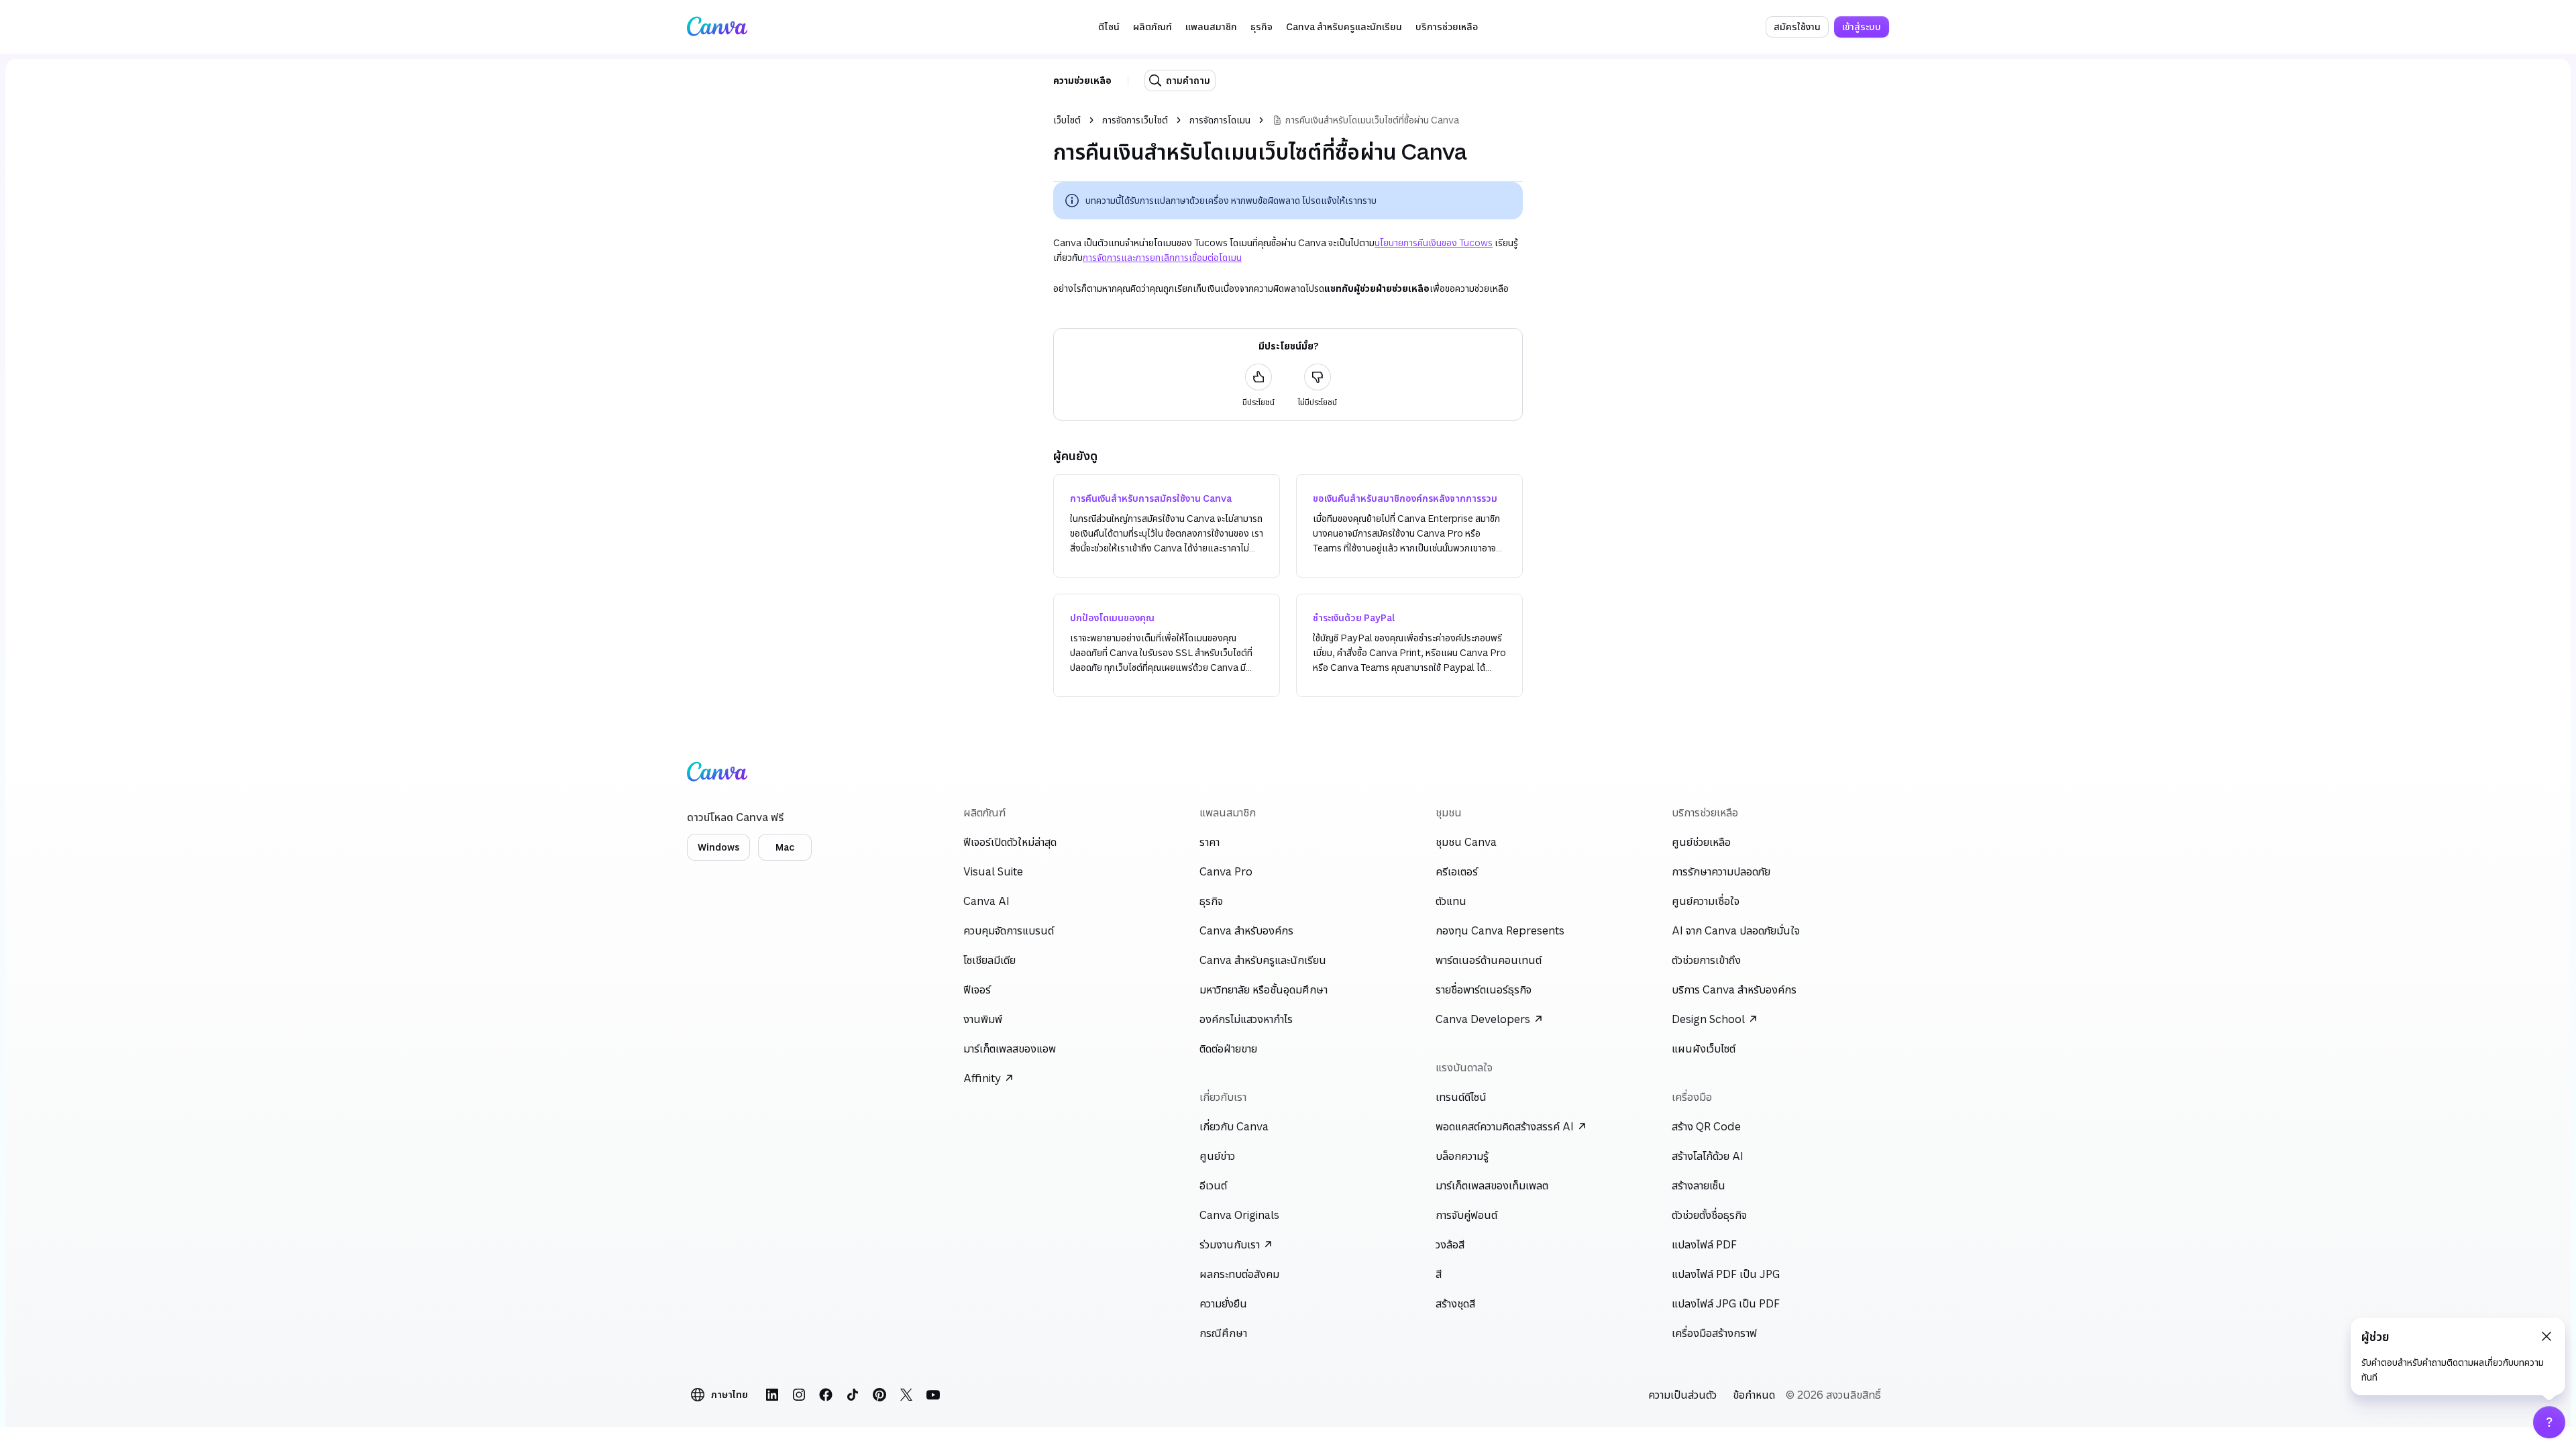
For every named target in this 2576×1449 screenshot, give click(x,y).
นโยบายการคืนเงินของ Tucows (1434, 243)
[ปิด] (2546, 1336)
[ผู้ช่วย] (2549, 1422)
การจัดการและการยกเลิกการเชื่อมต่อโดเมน (1162, 257)
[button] (1109, 27)
